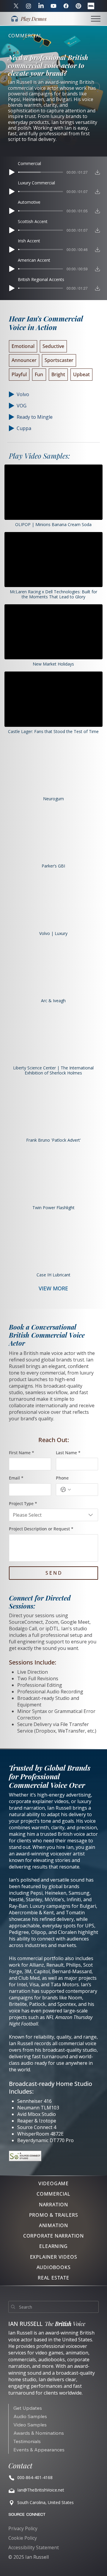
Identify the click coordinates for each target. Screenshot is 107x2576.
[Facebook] (66, 6)
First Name (22, 1453)
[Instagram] (29, 6)
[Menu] (96, 19)
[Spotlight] (78, 6)
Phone (62, 1478)
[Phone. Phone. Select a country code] (66, 1490)
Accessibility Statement (34, 2547)
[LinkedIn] (41, 6)
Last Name (68, 1453)
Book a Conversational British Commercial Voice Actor (47, 1335)
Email (16, 1478)
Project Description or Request (41, 1529)
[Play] (12, 172)
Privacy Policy (23, 2528)
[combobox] (54, 1515)
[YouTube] (53, 6)
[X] (16, 6)
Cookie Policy (23, 2538)
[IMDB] (91, 6)
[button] (29, 19)
